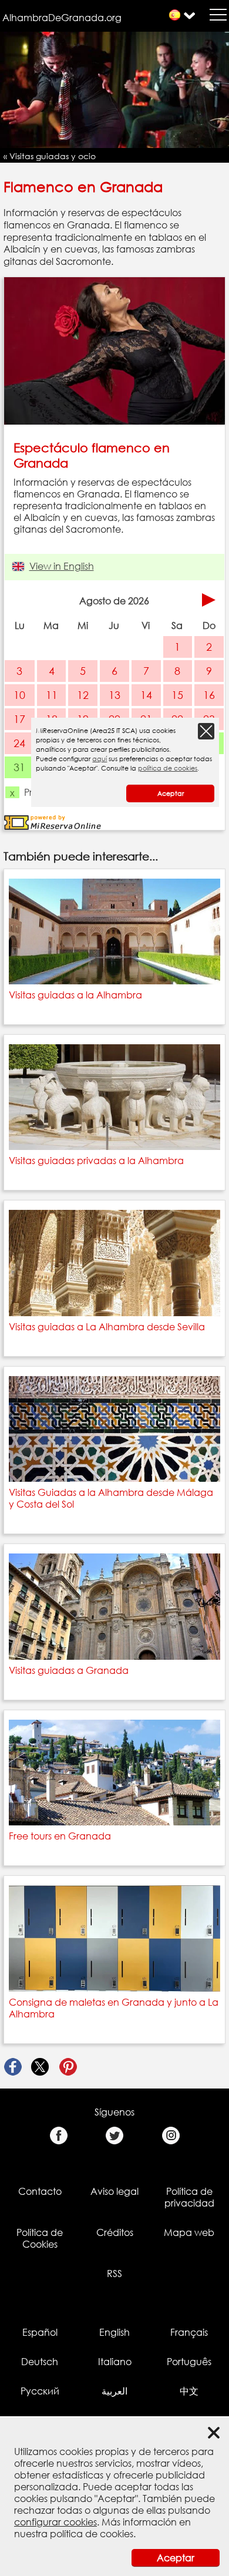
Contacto (40, 2191)
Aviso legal (114, 2191)
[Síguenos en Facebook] (58, 2136)
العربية (114, 2391)
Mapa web (189, 2232)
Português (189, 2362)
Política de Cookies (40, 2238)
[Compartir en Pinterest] (68, 2067)
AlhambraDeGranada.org (62, 18)
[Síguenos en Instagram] (171, 2136)
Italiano (115, 2362)
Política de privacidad (189, 2197)
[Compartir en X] (40, 2067)
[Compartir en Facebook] (13, 2067)
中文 (189, 2391)
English (114, 2332)
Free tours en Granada (60, 1836)
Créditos (115, 2232)
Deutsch (40, 2362)
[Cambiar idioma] (175, 15)
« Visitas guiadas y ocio (50, 156)
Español (40, 2332)
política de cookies (92, 2534)
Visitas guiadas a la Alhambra (75, 995)
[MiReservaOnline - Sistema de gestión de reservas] (53, 822)
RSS (114, 2274)
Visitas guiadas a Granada (69, 1670)
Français (189, 2332)
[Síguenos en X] (115, 2136)
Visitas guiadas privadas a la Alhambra (96, 1161)
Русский (40, 2391)
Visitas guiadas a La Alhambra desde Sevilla (107, 1327)
